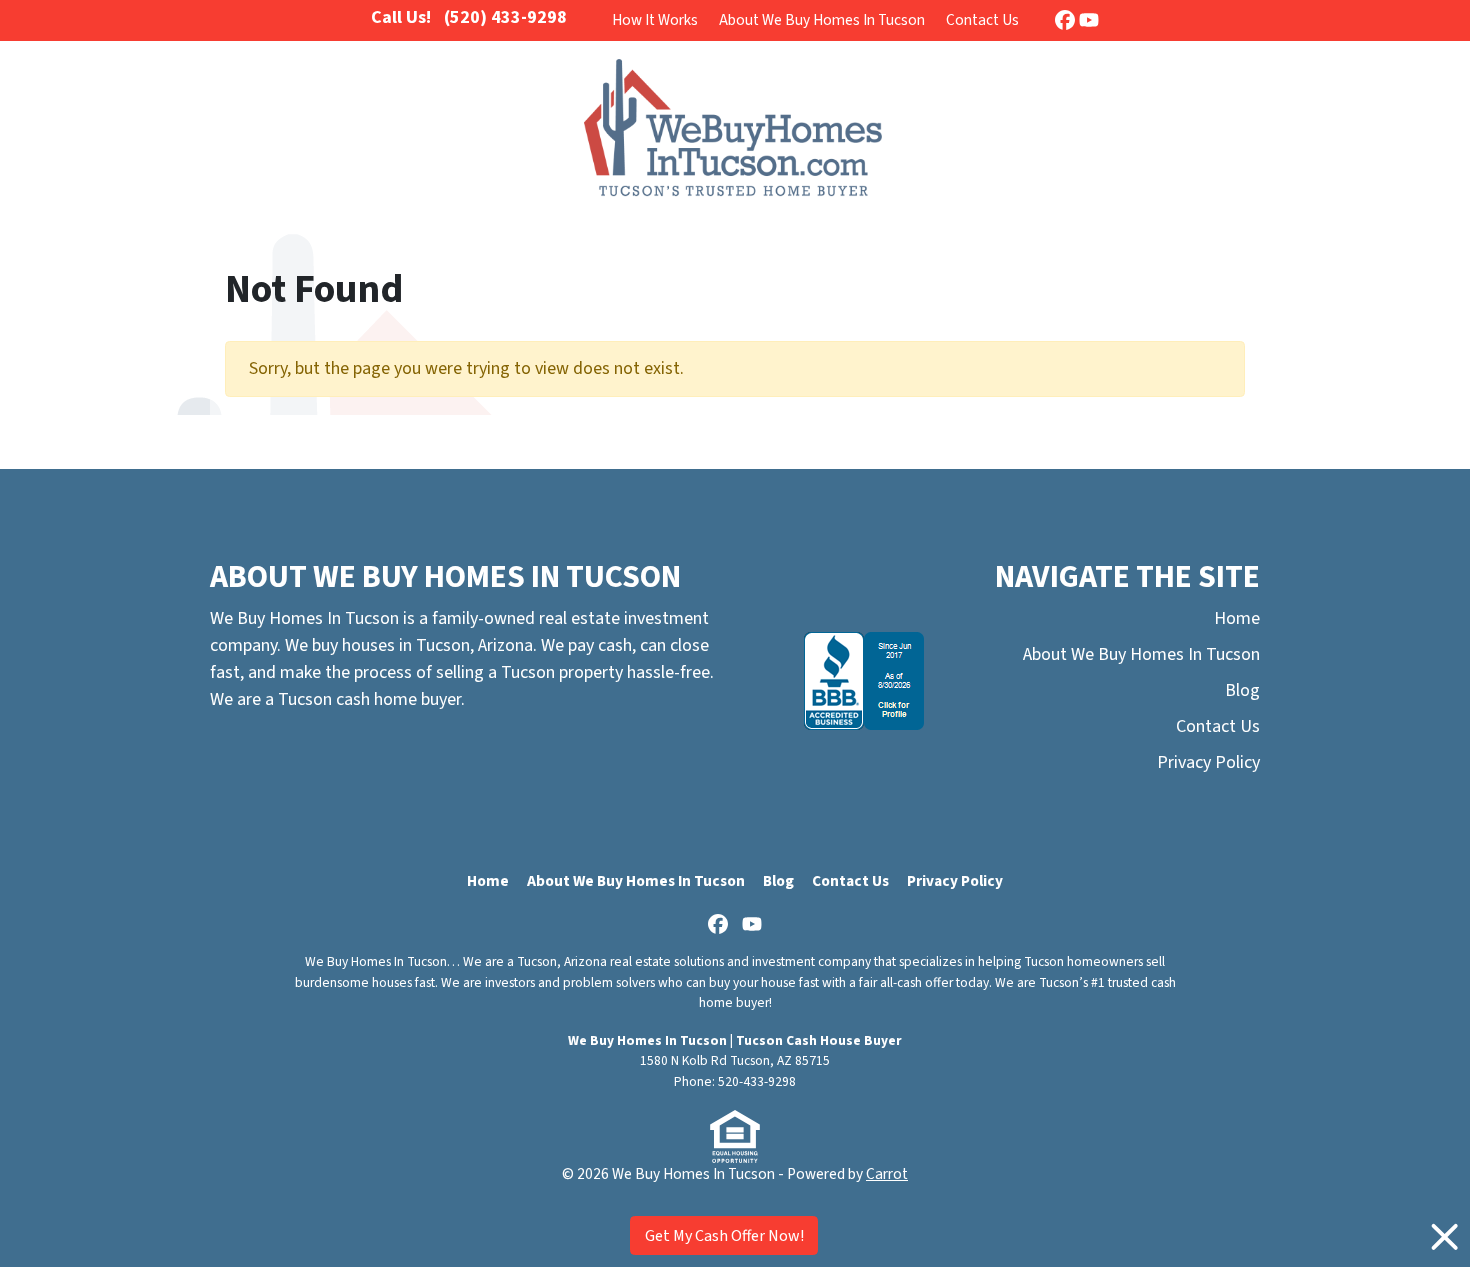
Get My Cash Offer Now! (724, 1236)
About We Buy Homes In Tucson (822, 20)
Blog (1242, 690)
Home (1237, 618)
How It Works (655, 20)
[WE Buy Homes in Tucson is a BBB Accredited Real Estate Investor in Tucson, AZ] (864, 681)
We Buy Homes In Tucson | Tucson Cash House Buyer (735, 1040)
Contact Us (982, 20)
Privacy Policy (1208, 762)
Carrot (887, 1174)
